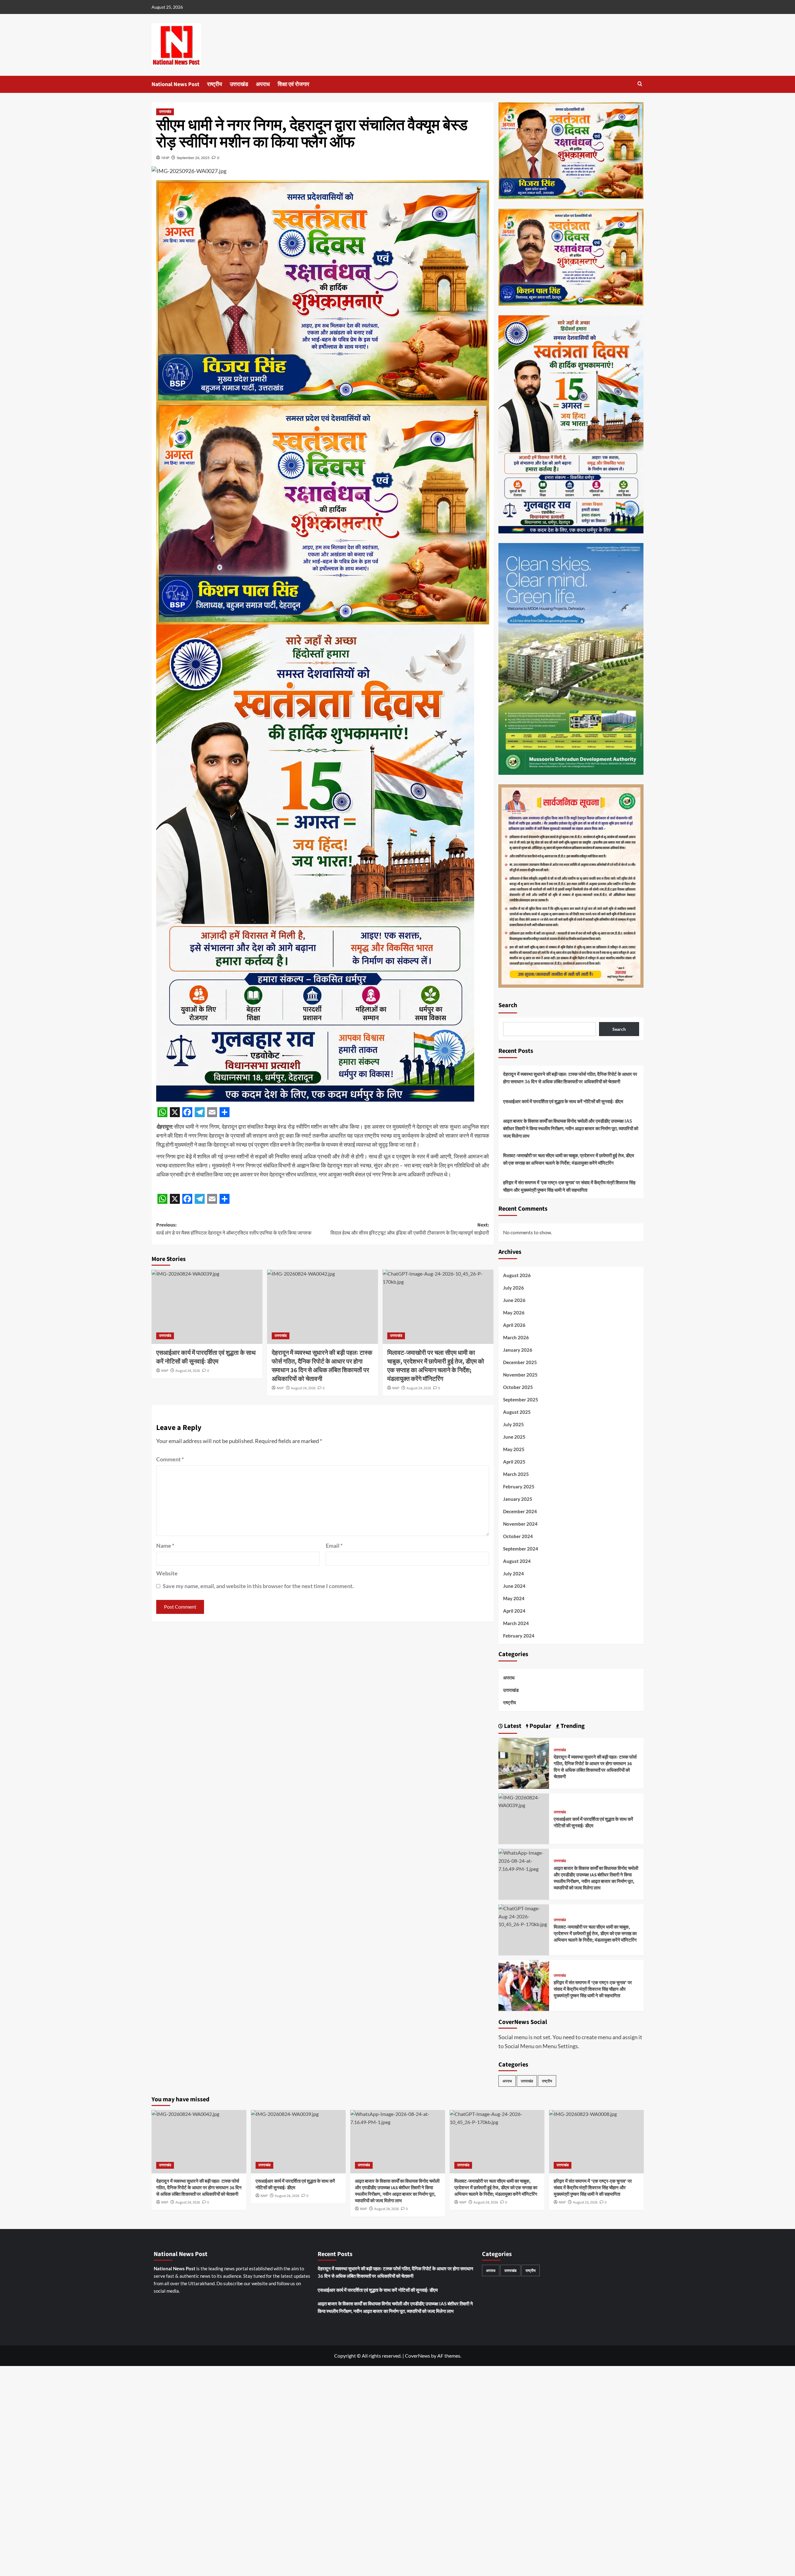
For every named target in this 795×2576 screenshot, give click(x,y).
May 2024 (514, 1598)
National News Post (175, 84)
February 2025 (519, 1487)
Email (334, 1546)
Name (165, 1546)
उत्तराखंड (239, 84)
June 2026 (514, 1300)
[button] (640, 84)
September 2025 (521, 1400)
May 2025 (514, 1449)
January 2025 (518, 1499)
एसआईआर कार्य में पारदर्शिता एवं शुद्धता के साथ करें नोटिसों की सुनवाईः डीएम (563, 1101)
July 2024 (513, 1573)
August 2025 (517, 1412)
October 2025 (518, 1387)
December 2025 (520, 1362)
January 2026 (518, 1350)
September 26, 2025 (193, 158)
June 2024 (514, 1586)
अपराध (263, 84)
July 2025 (513, 1424)
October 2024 (518, 1536)
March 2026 (516, 1337)
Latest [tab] (512, 1726)
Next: (410, 1229)
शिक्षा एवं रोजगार (293, 84)
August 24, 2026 (188, 1371)
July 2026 (513, 1288)
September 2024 (521, 1549)
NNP (165, 158)
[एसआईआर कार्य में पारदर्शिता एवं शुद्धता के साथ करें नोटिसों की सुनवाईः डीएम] (207, 1307)
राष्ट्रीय (215, 84)
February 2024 (519, 1636)
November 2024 (520, 1524)
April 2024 (514, 1611)
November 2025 (520, 1375)
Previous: (234, 1229)
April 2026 (514, 1325)
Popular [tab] (540, 1726)
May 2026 (514, 1313)
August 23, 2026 (585, 2202)
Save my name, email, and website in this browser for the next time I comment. (258, 1586)
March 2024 (516, 1623)
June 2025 (514, 1437)
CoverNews (418, 2356)
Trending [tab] (572, 1726)
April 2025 (514, 1462)
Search (508, 1005)
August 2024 (517, 1561)
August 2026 (517, 1275)
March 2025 (516, 1474)
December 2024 (520, 1511)
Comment (170, 1459)
